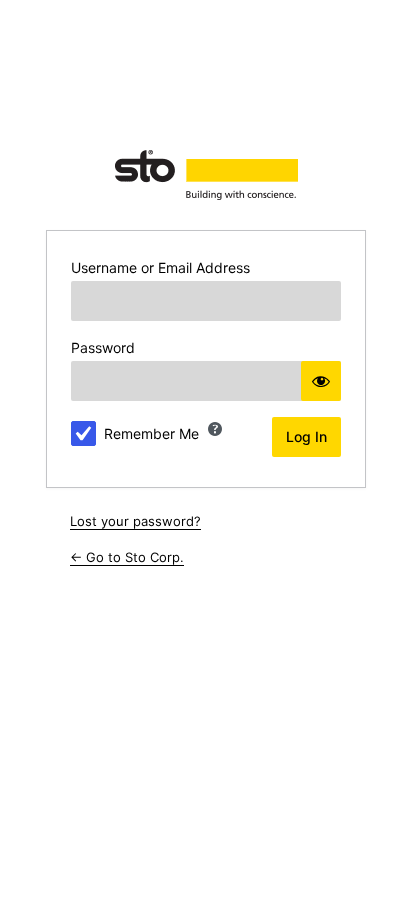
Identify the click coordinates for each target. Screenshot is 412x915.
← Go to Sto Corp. (127, 557)
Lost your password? (135, 521)
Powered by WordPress (206, 175)
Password (103, 347)
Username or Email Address (160, 267)
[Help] (215, 429)
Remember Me (151, 433)
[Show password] (321, 381)
